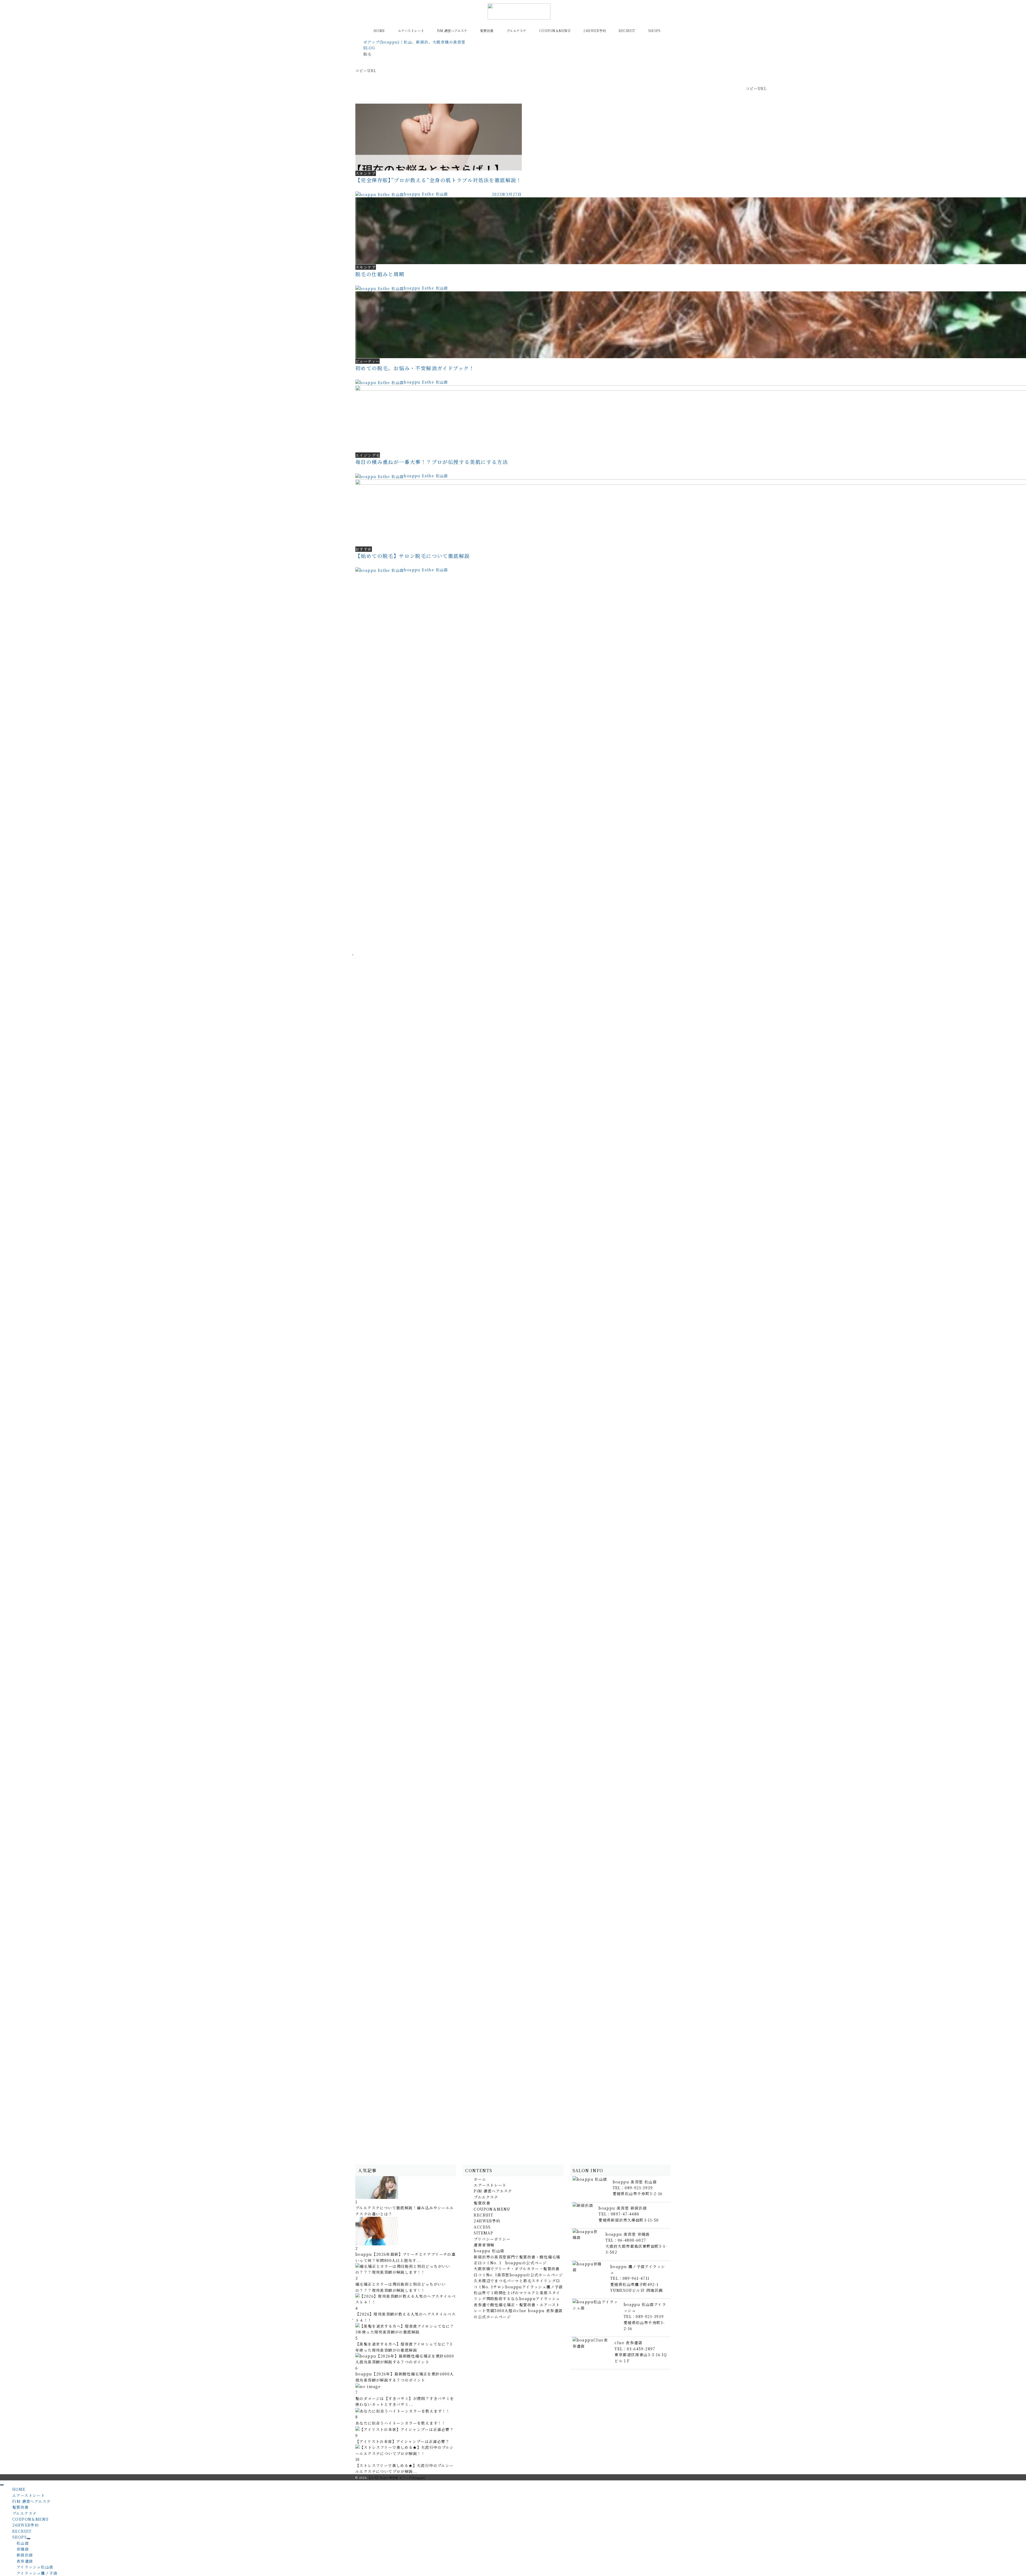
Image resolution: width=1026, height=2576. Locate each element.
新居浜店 (25, 2555)
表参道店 (25, 2561)
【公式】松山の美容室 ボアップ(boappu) (397, 2478)
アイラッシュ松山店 (35, 2567)
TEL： (633, 2188)
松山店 (23, 2543)
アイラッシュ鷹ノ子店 (37, 2573)
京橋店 (23, 2549)
